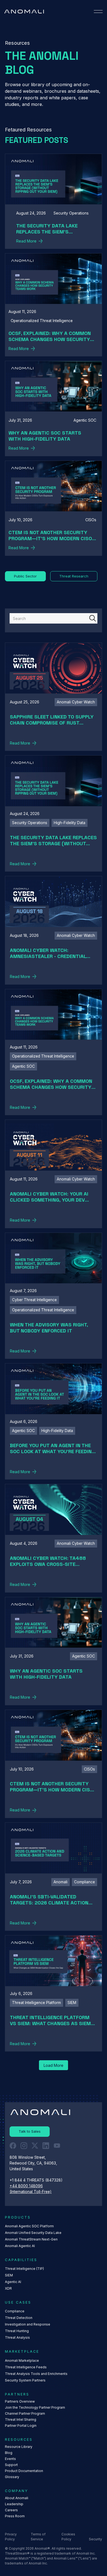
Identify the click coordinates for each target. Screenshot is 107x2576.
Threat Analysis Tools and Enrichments (36, 2374)
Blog (9, 2453)
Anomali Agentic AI (20, 2246)
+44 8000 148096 (26, 2186)
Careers (11, 2510)
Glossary (12, 2477)
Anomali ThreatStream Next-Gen (31, 2239)
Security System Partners (25, 2380)
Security (95, 2539)
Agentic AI (13, 2282)
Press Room (15, 2516)
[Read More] (54, 201)
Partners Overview (20, 2401)
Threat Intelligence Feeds (26, 2367)
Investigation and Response (28, 2324)
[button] (98, 12)
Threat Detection (19, 2318)
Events (10, 2459)
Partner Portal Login (21, 2426)
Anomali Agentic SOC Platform (29, 2226)
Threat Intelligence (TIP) (24, 2269)
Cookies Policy (68, 2537)
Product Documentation (24, 2471)
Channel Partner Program (25, 2413)
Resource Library (19, 2447)
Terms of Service (38, 2537)
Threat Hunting (17, 2331)
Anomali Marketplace (22, 2361)
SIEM (9, 2275)
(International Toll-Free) (31, 2192)
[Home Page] (24, 12)
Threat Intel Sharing (21, 2419)
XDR (8, 2288)
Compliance (15, 2311)
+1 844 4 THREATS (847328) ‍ (37, 2180)
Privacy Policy (11, 2537)
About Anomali (17, 2498)
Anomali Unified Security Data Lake (33, 2233)
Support (11, 2465)
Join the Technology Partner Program (35, 2407)
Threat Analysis (17, 2337)
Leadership (14, 2504)
